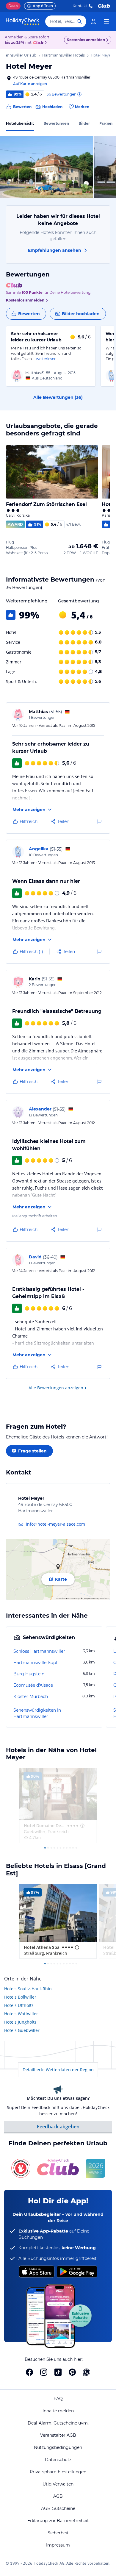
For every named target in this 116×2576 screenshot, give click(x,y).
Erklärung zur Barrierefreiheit (58, 2521)
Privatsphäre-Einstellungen (58, 2472)
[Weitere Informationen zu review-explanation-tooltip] (79, 94)
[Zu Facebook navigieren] (29, 2372)
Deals (13, 6)
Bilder (84, 123)
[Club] (39, 43)
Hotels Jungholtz (20, 2022)
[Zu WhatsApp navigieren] (87, 2372)
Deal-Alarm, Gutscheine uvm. (58, 2423)
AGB (58, 2496)
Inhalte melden (58, 2411)
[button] (46, 167)
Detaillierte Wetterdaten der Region (58, 2070)
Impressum (58, 2545)
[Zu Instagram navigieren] (44, 2372)
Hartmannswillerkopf (35, 1663)
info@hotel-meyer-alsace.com (55, 1524)
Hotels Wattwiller (21, 2014)
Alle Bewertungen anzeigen (56, 1388)
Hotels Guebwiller (22, 2030)
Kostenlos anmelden (86, 40)
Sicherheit (58, 2533)
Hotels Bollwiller (20, 1997)
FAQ (58, 2399)
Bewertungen (56, 123)
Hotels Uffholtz (19, 2005)
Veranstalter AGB (58, 2435)
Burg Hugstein (29, 1674)
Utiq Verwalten (58, 2484)
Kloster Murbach (31, 1696)
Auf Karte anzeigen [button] (30, 84)
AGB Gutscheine (58, 2508)
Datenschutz (58, 2460)
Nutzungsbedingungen (58, 2447)
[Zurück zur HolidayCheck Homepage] (23, 21)
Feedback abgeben (58, 2127)
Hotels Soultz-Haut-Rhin (28, 1989)
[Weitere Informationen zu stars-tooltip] (82, 1826)
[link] (93, 21)
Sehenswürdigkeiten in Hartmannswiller (37, 1713)
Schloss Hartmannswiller (39, 1651)
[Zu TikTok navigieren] (58, 2372)
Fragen (106, 123)
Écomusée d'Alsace (33, 1685)
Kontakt (80, 6)
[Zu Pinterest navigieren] (72, 2372)
